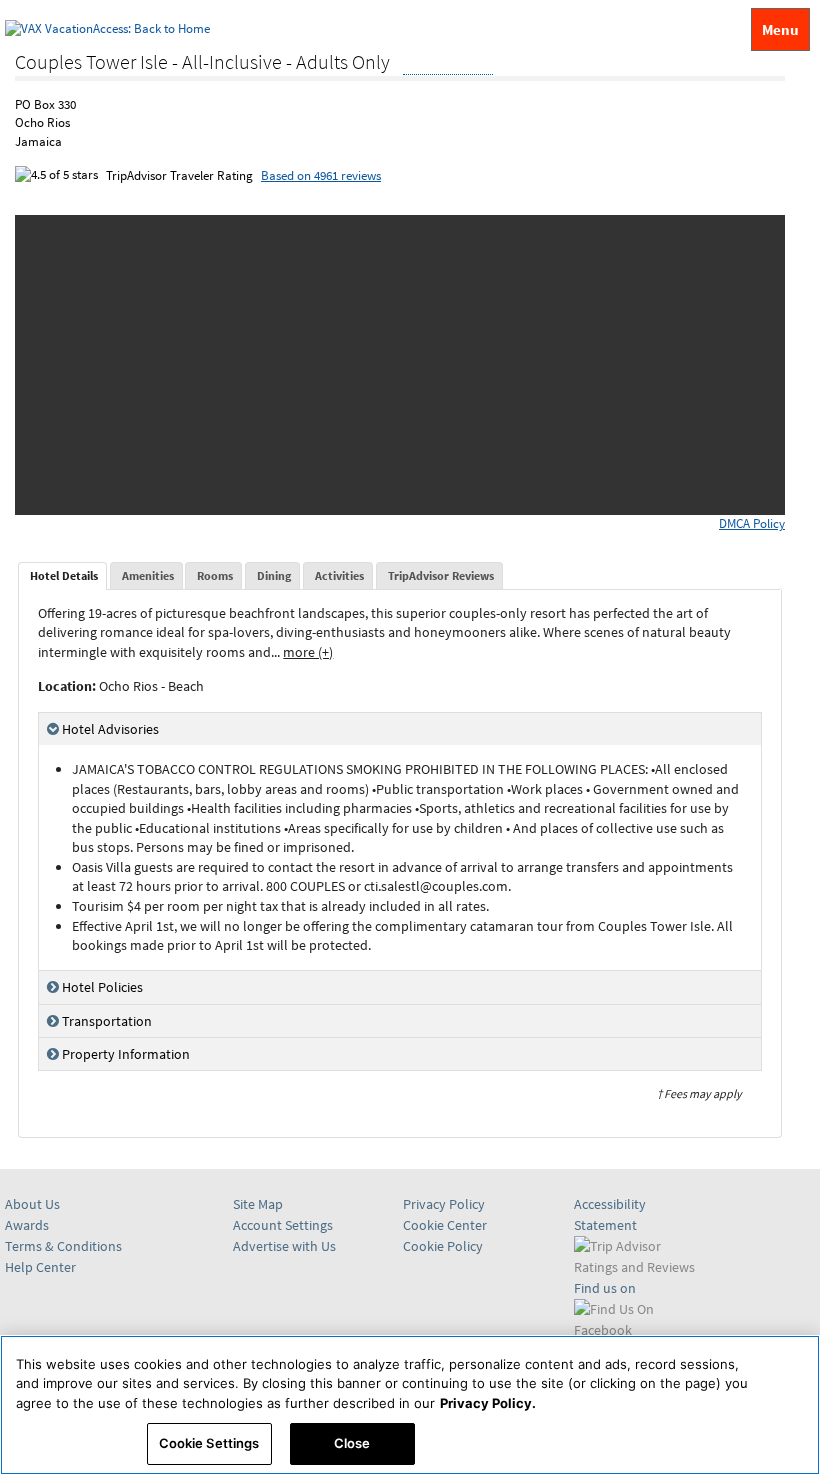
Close (352, 1443)
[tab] (62, 576)
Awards (27, 1225)
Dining (274, 575)
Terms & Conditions (63, 1246)
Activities (339, 575)
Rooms (215, 575)
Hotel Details (64, 575)
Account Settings (283, 1225)
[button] (56, 365)
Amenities (148, 575)
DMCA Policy (752, 523)
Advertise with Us (284, 1246)
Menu (780, 29)
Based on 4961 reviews (321, 175)
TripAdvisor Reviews (441, 575)
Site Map (258, 1204)
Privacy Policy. (488, 1403)
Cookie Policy (443, 1246)
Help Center (40, 1267)
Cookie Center (445, 1225)
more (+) (308, 652)
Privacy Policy (444, 1204)
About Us (32, 1204)
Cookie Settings (209, 1443)
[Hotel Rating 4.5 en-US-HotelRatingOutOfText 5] (448, 64)
